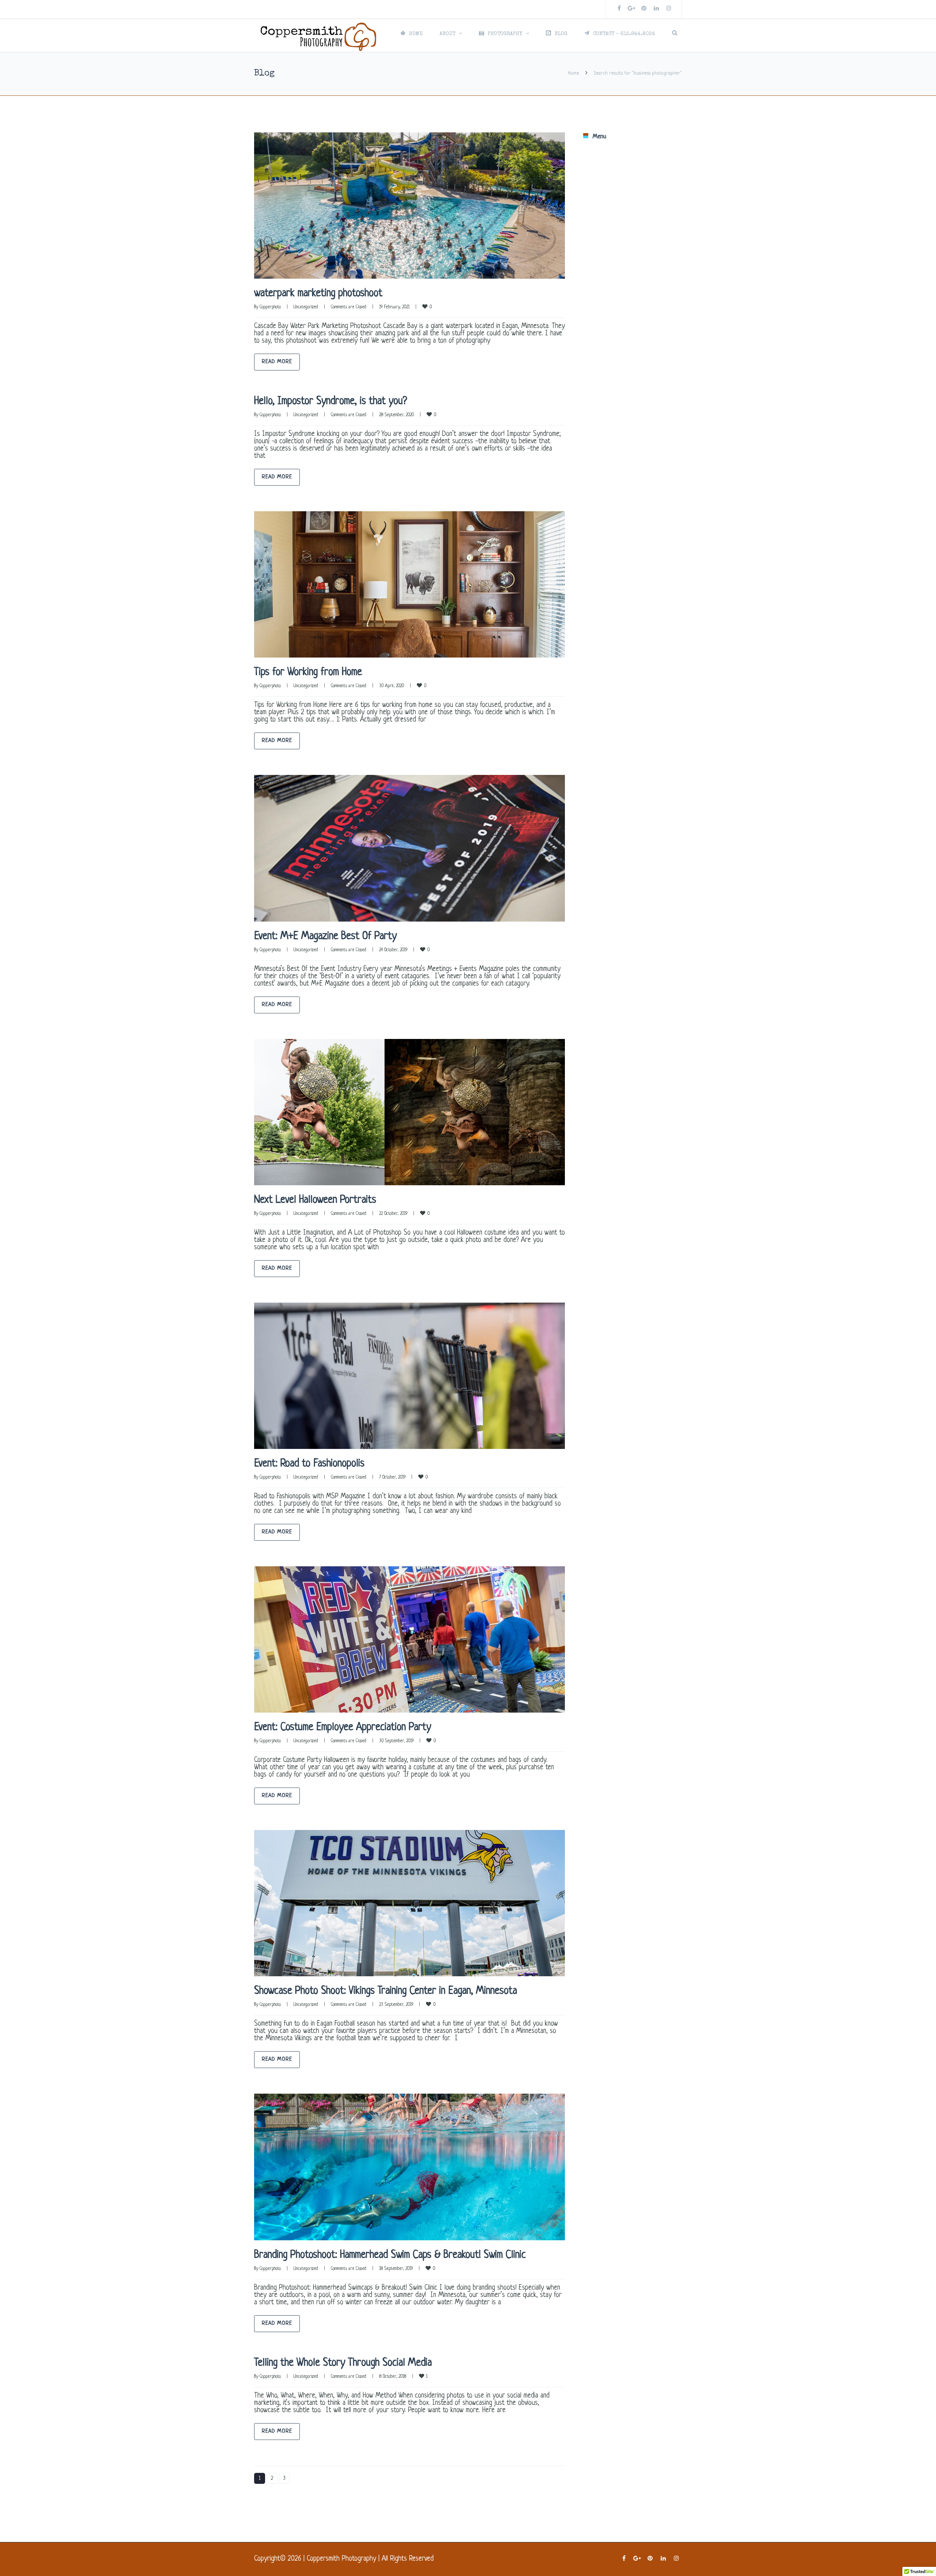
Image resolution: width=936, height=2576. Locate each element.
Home (574, 73)
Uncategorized (306, 307)
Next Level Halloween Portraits (315, 1200)
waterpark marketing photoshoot (318, 294)
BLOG (561, 34)
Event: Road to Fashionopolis (309, 1464)
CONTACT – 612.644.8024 (624, 34)
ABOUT (447, 34)
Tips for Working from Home (308, 673)
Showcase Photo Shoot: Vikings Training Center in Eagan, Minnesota (386, 1991)
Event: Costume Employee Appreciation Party (343, 1728)
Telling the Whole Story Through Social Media (343, 2363)
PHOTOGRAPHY (505, 34)
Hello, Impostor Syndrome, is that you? (331, 402)
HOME (416, 34)
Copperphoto (270, 307)
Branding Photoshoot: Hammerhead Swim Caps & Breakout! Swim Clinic (390, 2255)
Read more (277, 362)
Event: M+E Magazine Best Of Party (325, 937)
